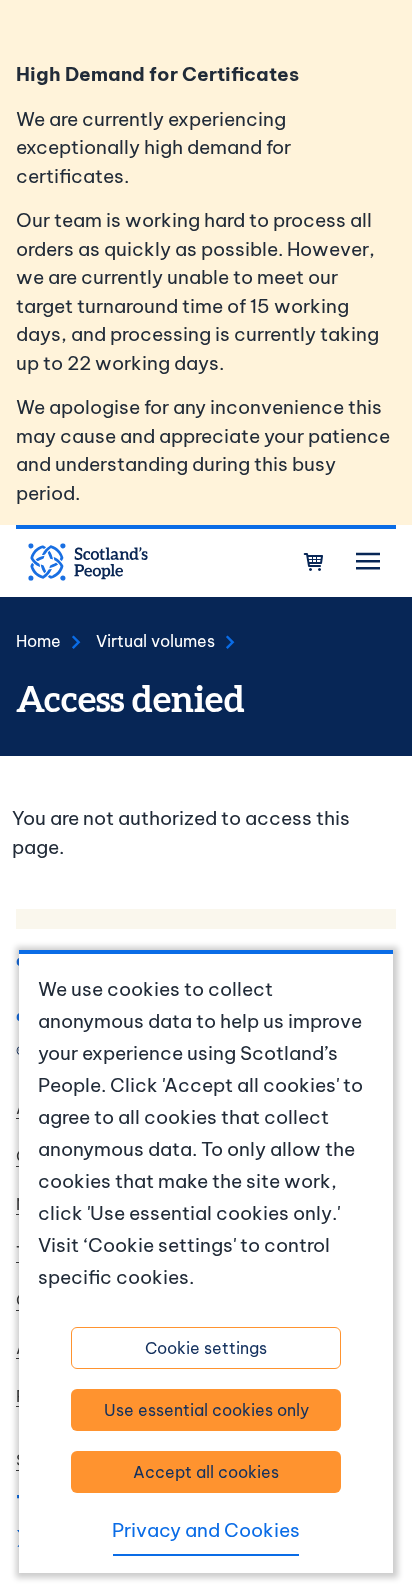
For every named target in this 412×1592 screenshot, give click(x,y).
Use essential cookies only (206, 1410)
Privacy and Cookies (206, 1530)
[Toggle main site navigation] (368, 562)
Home (38, 641)
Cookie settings (206, 1348)
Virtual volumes (155, 641)
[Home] (88, 562)
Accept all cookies (206, 1472)
